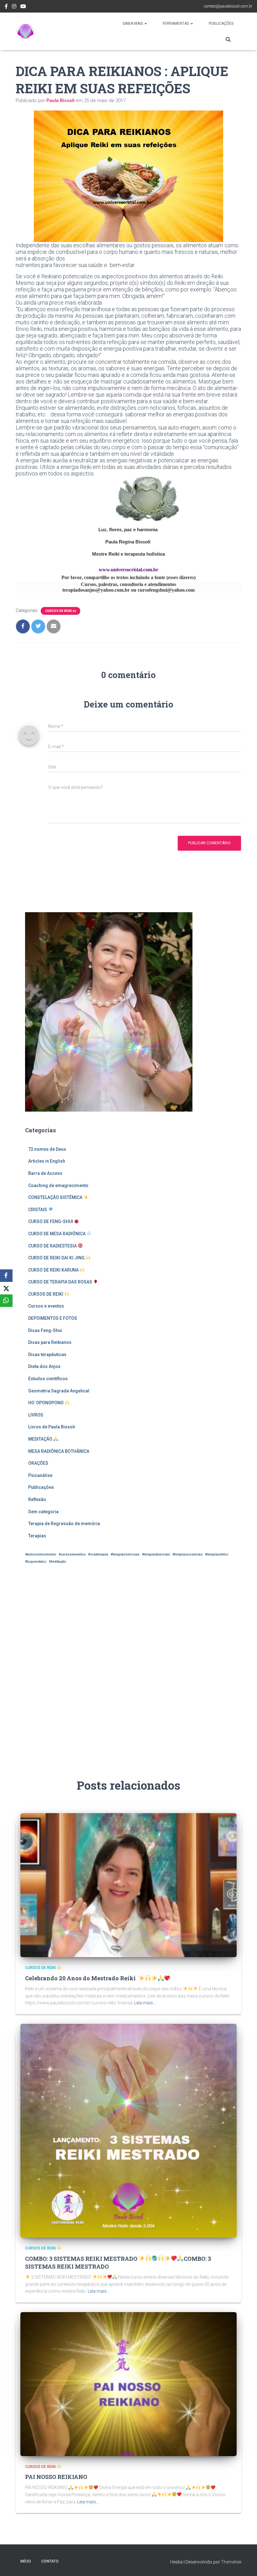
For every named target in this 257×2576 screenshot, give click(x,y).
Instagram (14, 7)
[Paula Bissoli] (26, 31)
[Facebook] (6, 1276)
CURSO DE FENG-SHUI (51, 1221)
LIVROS (36, 1415)
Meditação (58, 1562)
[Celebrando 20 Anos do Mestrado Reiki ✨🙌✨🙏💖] (128, 1885)
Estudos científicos (48, 1379)
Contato (50, 2561)
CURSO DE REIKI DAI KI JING (57, 1258)
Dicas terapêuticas (47, 1355)
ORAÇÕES (38, 1463)
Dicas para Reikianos (50, 1342)
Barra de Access (45, 1173)
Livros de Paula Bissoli (52, 1427)
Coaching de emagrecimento (58, 1185)
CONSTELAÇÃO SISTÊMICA (56, 1197)
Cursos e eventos (46, 1306)
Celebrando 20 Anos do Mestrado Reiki (82, 1978)
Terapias (37, 1536)
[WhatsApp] (6, 1301)
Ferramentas (176, 23)
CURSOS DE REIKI (59, 611)
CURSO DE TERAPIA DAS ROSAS (61, 1282)
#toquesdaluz (36, 1562)
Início (26, 2561)
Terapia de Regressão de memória (64, 1524)
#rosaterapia (98, 1554)
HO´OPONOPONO (46, 1403)
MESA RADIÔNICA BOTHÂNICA (59, 1451)
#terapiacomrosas (125, 1554)
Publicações (221, 23)
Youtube (23, 7)
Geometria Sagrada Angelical (59, 1391)
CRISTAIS (38, 1210)
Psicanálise (40, 1475)
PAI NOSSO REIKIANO (56, 2477)
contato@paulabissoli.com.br (228, 6)
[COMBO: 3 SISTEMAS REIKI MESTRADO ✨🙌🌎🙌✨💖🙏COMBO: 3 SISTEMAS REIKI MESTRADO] (128, 2130)
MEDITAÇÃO (41, 1439)
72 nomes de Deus (47, 1149)
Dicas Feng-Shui (45, 1330)
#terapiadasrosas (156, 1554)
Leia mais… (145, 2003)
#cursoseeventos (72, 1554)
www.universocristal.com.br (128, 570)
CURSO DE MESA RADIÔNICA (57, 1234)
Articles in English (47, 1161)
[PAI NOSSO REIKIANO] (128, 2384)
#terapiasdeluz (217, 1554)
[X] (6, 1288)
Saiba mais (133, 23)
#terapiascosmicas (187, 1554)
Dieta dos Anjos (44, 1366)
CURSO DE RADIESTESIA (53, 1246)
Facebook (6, 7)
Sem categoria (43, 1512)
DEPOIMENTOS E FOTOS (53, 1318)
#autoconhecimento (41, 1554)
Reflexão (37, 1499)
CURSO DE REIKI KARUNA (54, 1270)
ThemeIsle (231, 2562)
